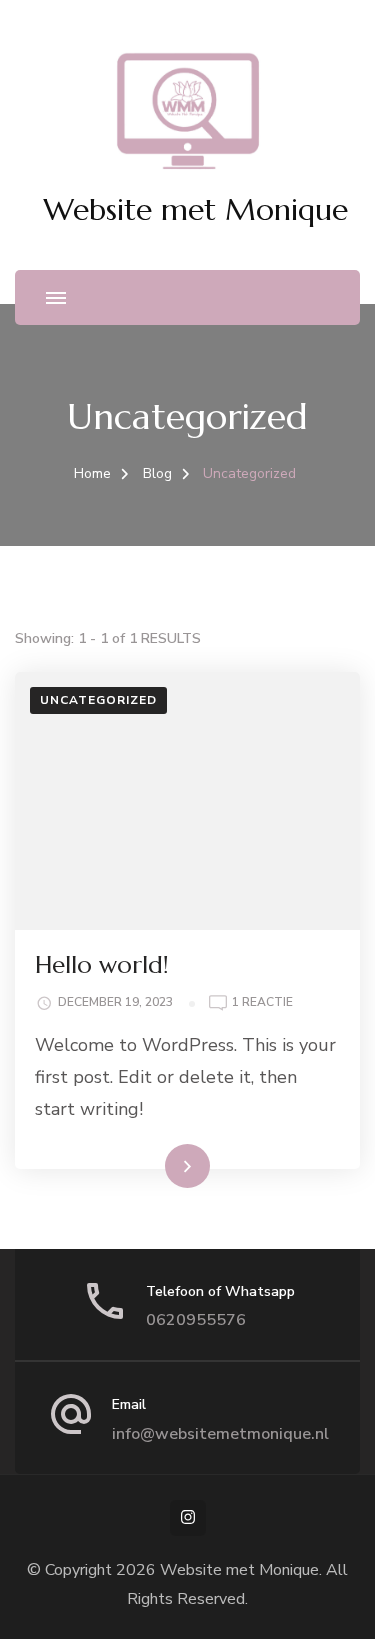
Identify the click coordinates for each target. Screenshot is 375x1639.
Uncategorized (98, 700)
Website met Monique (195, 209)
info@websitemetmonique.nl (220, 1434)
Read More (156, 1165)
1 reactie (262, 1003)
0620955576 (196, 1320)
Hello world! (102, 965)
